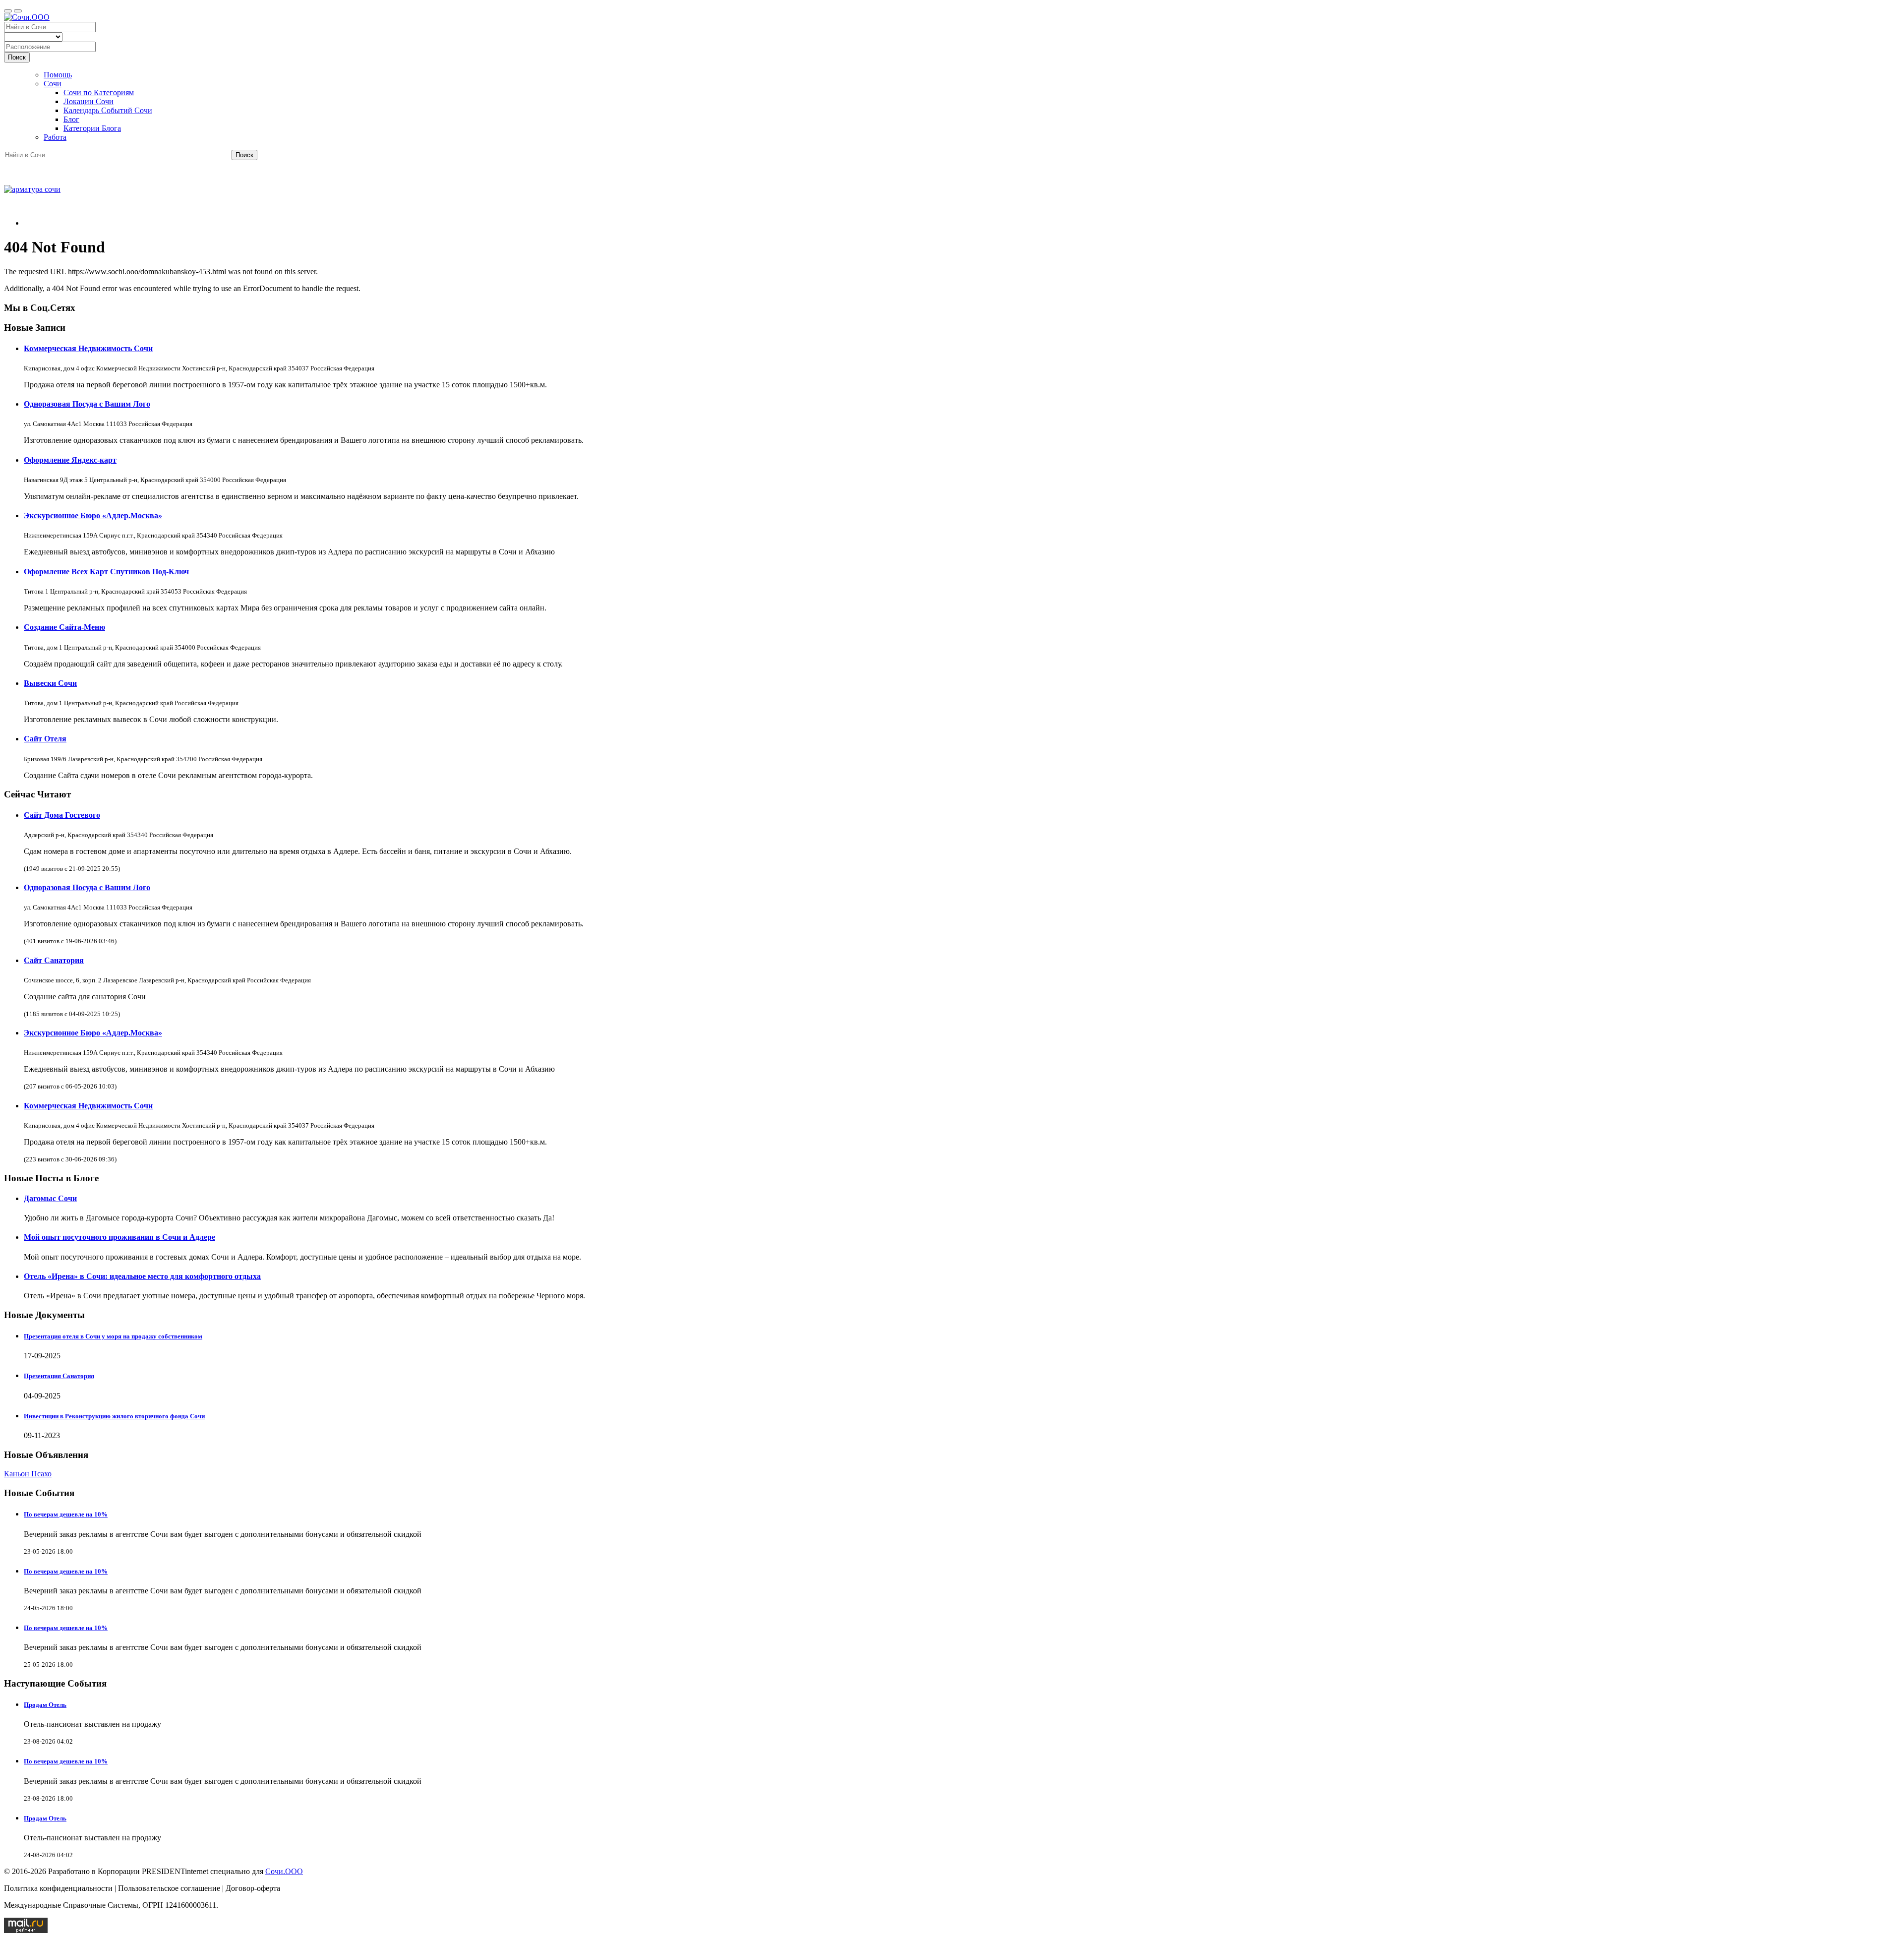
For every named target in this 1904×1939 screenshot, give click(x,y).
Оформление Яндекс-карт (70, 460)
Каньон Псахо (28, 1474)
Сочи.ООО (284, 1871)
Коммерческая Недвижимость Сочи (88, 348)
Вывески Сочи (50, 683)
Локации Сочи (89, 101)
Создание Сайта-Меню (64, 627)
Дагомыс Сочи (50, 1198)
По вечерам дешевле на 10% (66, 1514)
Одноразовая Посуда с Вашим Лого (87, 404)
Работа (55, 137)
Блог (71, 119)
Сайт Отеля (45, 739)
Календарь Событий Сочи (108, 110)
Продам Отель (45, 1705)
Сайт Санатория (54, 960)
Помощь (58, 75)
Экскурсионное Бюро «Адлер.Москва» (93, 515)
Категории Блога (92, 128)
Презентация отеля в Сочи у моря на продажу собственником (113, 1336)
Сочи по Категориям (99, 92)
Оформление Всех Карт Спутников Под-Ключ (106, 572)
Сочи (53, 84)
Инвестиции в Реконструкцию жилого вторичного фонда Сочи (114, 1416)
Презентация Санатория (59, 1376)
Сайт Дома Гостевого (62, 815)
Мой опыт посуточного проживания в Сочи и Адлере (119, 1237)
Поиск (17, 57)
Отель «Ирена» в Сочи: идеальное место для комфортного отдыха (142, 1276)
